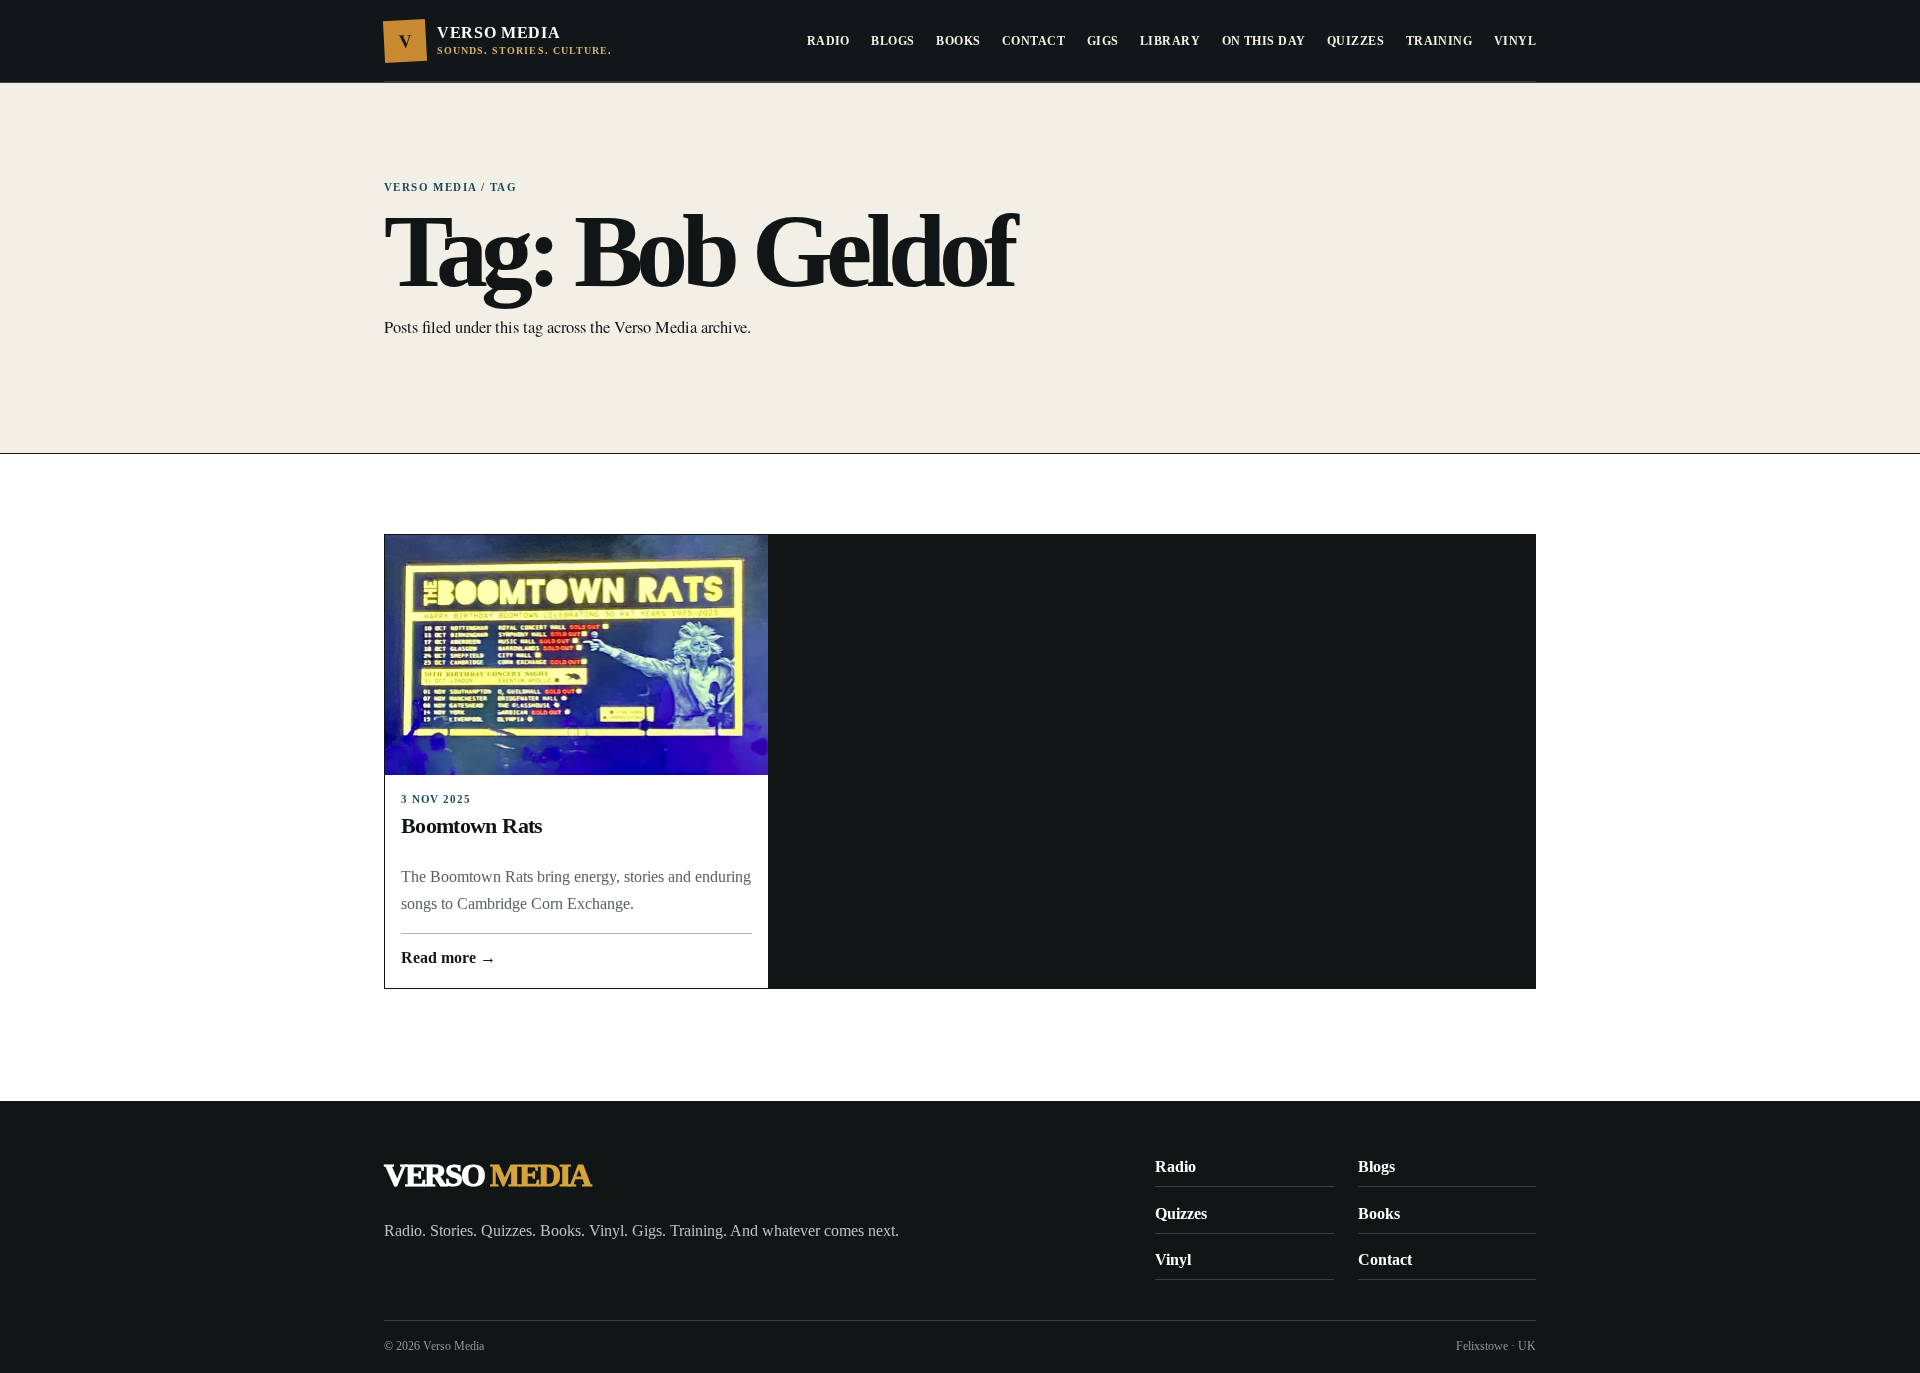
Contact (1033, 41)
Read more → (448, 957)
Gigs (1103, 41)
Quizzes (1355, 41)
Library (1170, 41)
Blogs (892, 41)
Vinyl (1515, 41)
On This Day (1264, 41)
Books (958, 41)
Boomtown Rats (472, 826)
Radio (828, 41)
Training (1439, 41)
